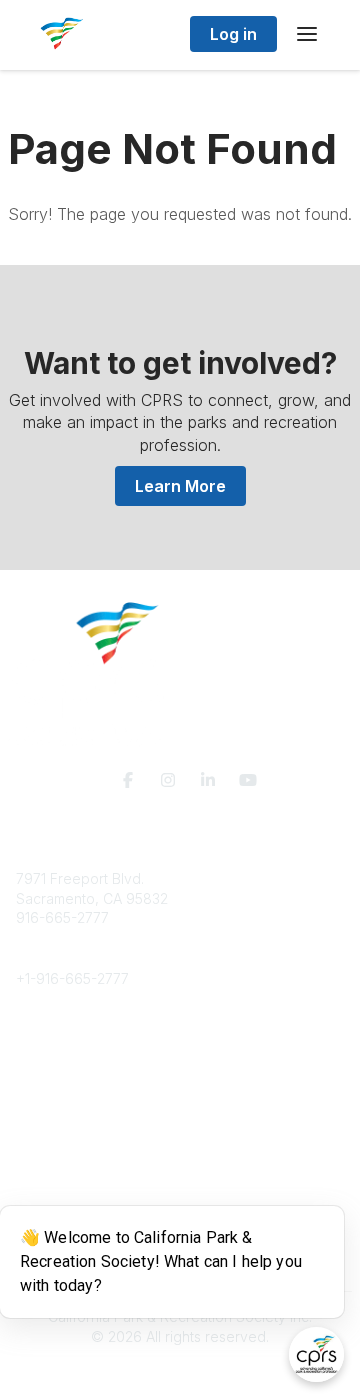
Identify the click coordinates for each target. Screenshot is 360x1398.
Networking (53, 1138)
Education (48, 1058)
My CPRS (46, 1177)
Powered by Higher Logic (180, 1372)
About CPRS (56, 1038)
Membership (57, 1157)
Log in (233, 34)
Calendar (46, 1196)
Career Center (63, 1077)
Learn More (180, 486)
